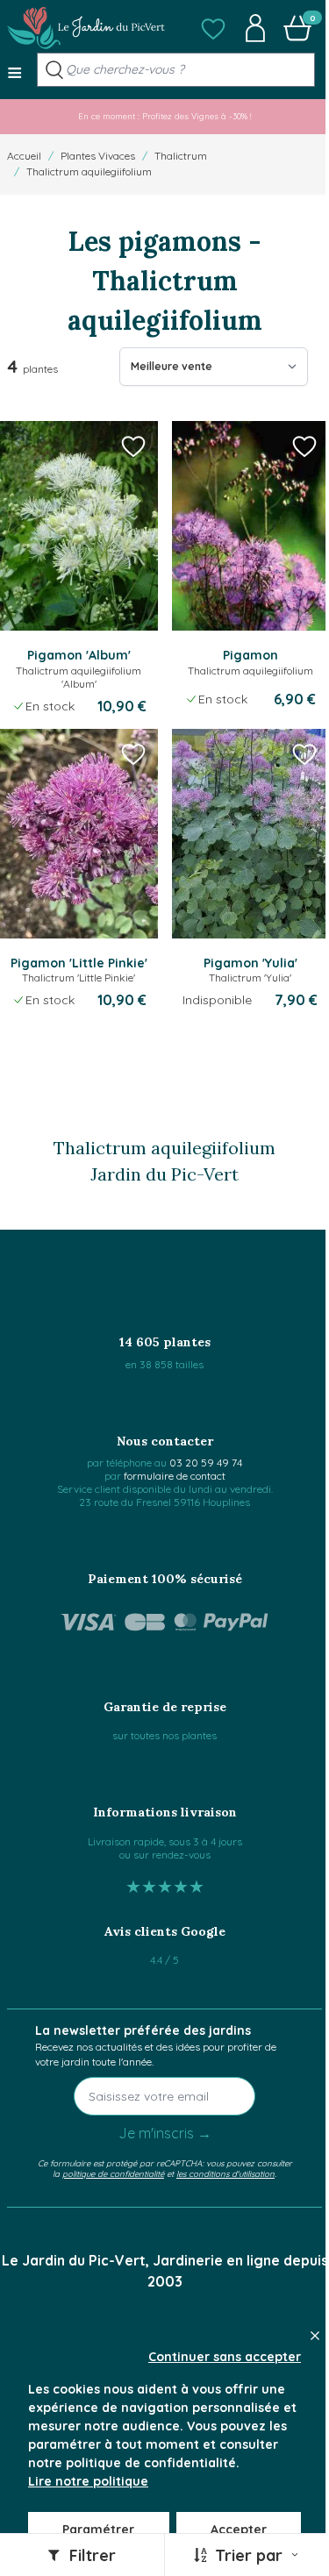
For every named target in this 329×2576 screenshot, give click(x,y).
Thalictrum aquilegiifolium (89, 171)
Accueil (24, 156)
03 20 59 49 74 (206, 1463)
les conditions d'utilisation (225, 2173)
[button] (213, 28)
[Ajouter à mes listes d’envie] (133, 446)
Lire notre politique (88, 2481)
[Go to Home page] (86, 28)
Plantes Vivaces (98, 156)
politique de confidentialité (113, 2173)
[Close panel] (315, 2336)
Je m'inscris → (165, 2133)
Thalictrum (181, 156)
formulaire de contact (175, 1476)
